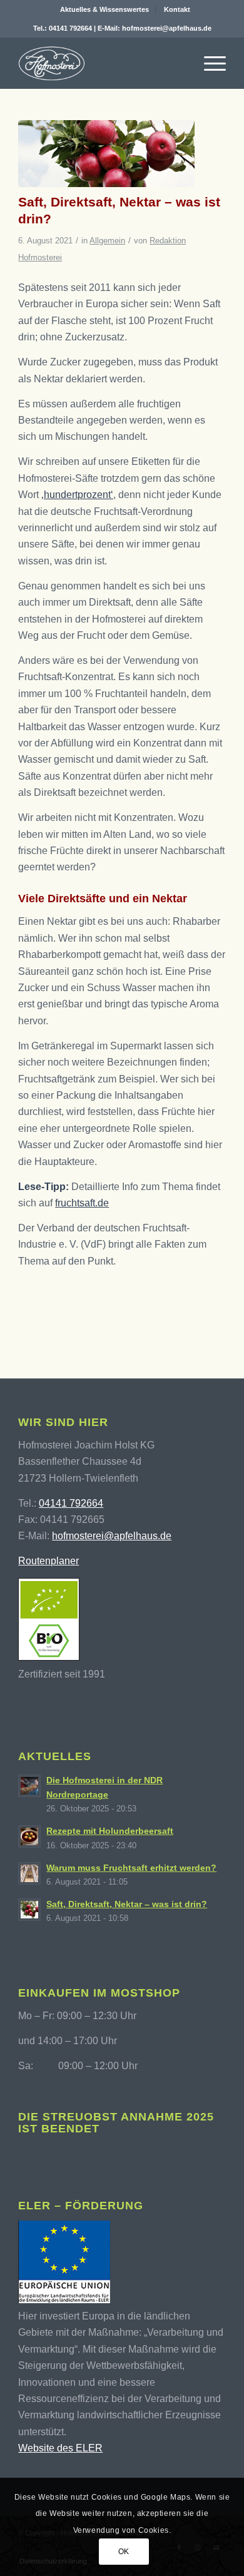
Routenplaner (48, 1561)
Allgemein (107, 241)
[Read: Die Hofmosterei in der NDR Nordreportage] (29, 1786)
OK (124, 2552)
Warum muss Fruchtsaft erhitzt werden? (131, 1868)
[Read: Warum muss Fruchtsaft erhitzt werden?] (29, 1873)
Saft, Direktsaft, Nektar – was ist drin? (127, 1904)
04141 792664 (70, 28)
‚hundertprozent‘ (77, 495)
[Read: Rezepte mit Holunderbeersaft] (29, 1836)
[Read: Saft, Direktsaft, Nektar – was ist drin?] (29, 1910)
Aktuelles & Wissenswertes (104, 9)
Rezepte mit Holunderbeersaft (110, 1831)
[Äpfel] (106, 154)
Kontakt (177, 9)
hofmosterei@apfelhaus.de (167, 28)
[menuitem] (105, 9)
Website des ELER (60, 2448)
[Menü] (209, 63)
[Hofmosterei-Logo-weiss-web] (101, 63)
